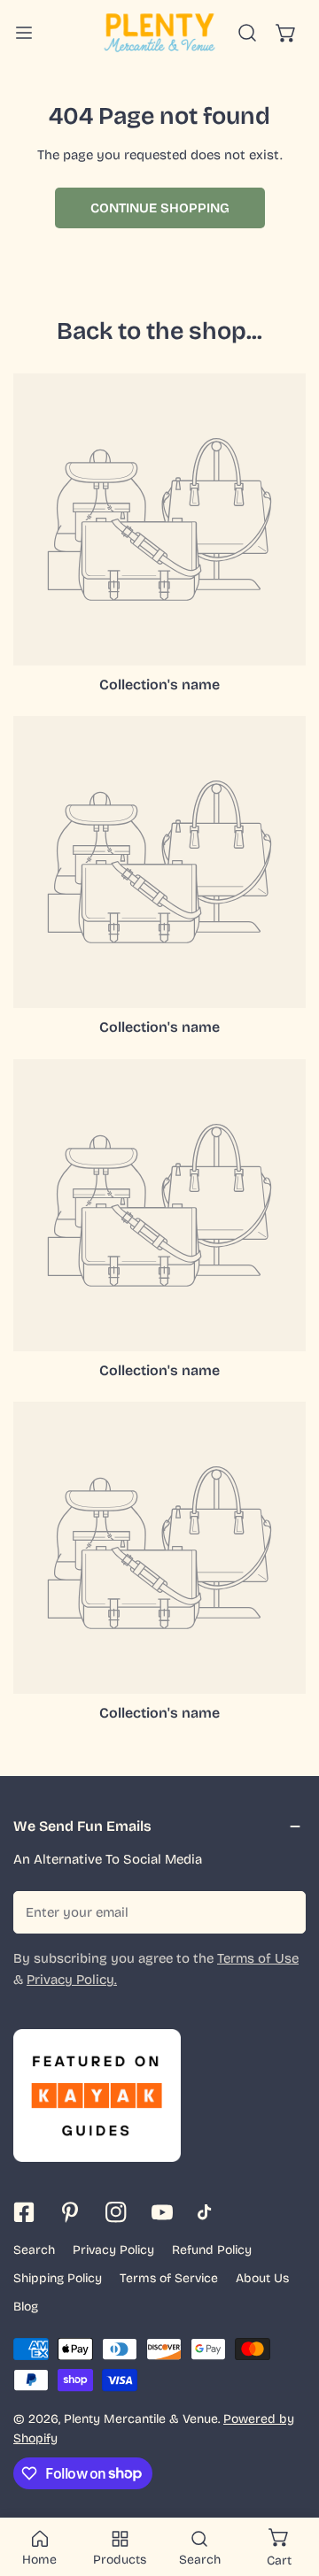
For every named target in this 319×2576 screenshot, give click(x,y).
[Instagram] (116, 2212)
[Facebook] (24, 2212)
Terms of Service (169, 2278)
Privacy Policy (113, 2250)
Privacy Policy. (72, 1980)
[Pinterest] (70, 2212)
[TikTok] (208, 2212)
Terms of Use (258, 1958)
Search (34, 2250)
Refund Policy (212, 2250)
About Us (262, 2278)
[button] (286, 33)
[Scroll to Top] (287, 2482)
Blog (26, 2307)
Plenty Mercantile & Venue (141, 2419)
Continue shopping (160, 208)
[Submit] (283, 1911)
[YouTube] (162, 2212)
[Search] (247, 33)
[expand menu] (24, 33)
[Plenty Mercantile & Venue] (159, 33)
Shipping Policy (58, 2278)
